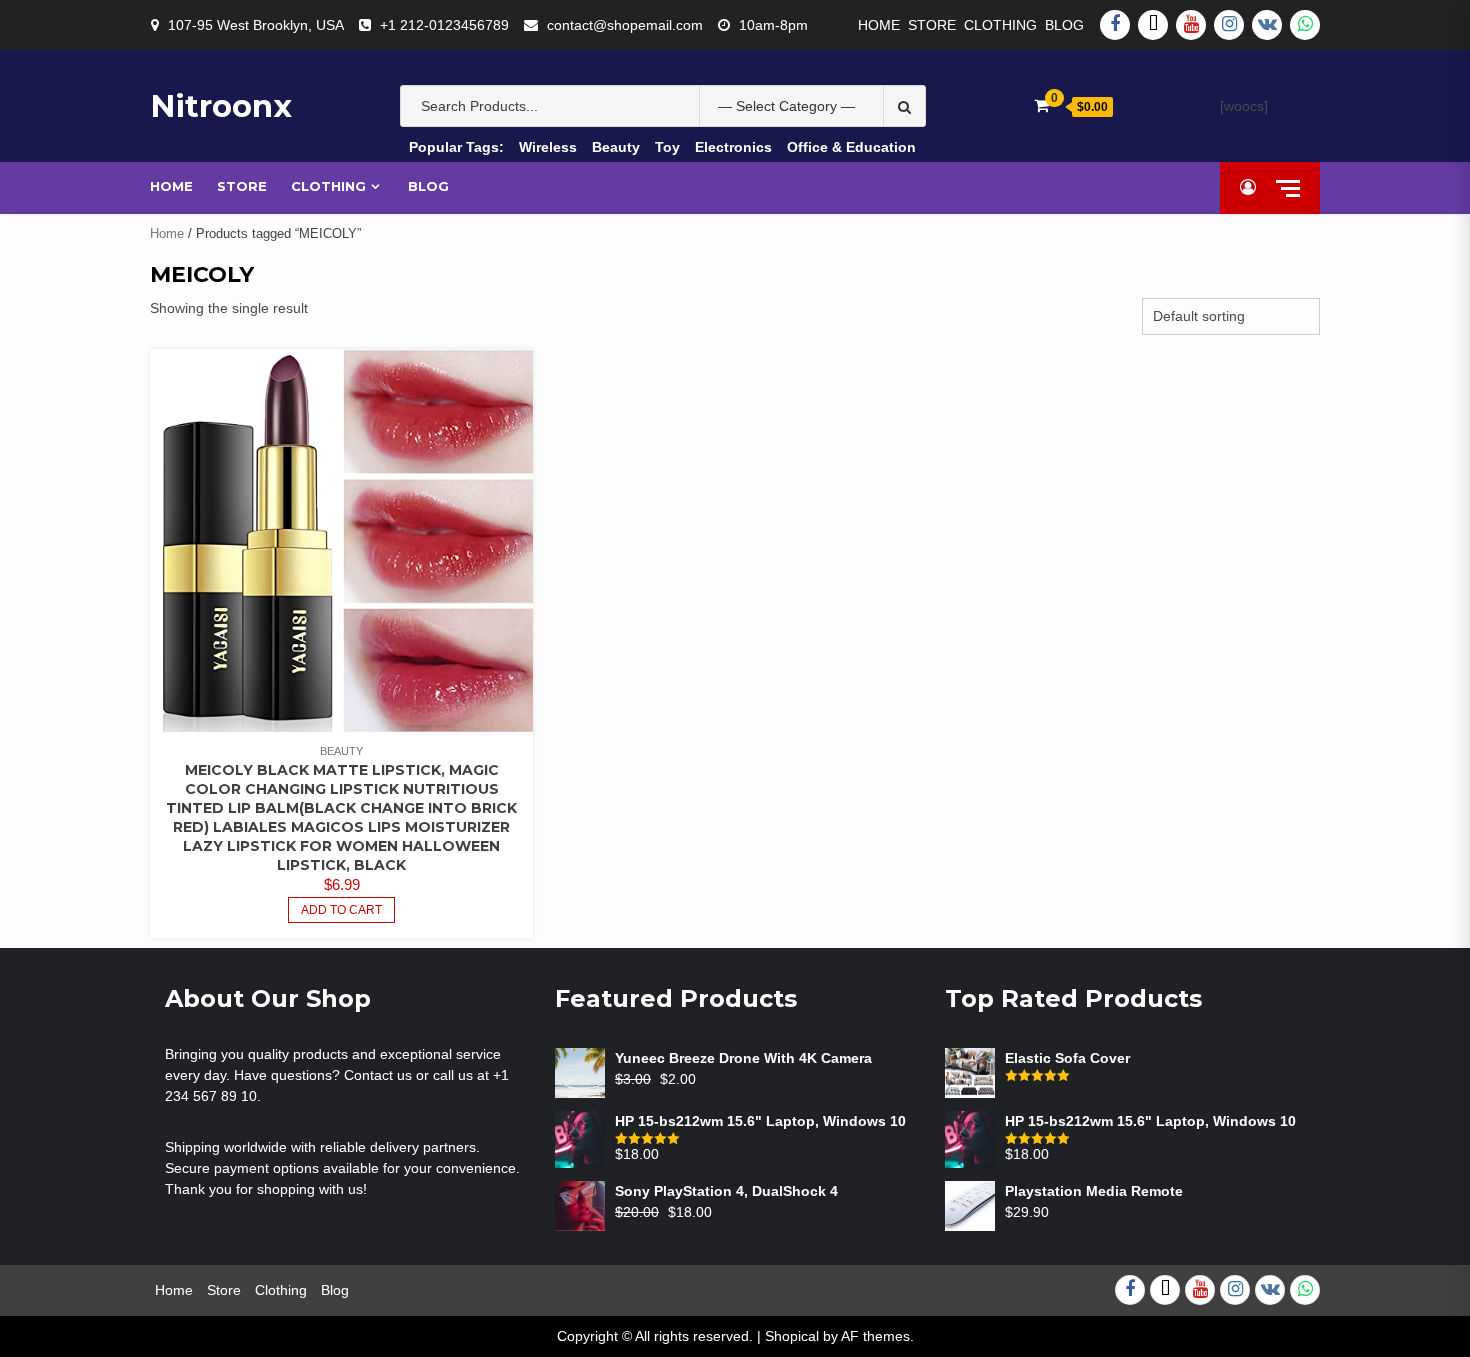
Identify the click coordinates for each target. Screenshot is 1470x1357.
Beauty (616, 147)
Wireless (548, 147)
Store (932, 25)
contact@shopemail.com (625, 25)
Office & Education (851, 147)
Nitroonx (221, 106)
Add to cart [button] (341, 910)
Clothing (1000, 25)
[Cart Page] (1041, 105)
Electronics (733, 147)
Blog (1064, 25)
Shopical (792, 1336)
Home (879, 25)
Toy (667, 147)
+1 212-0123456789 (444, 25)
